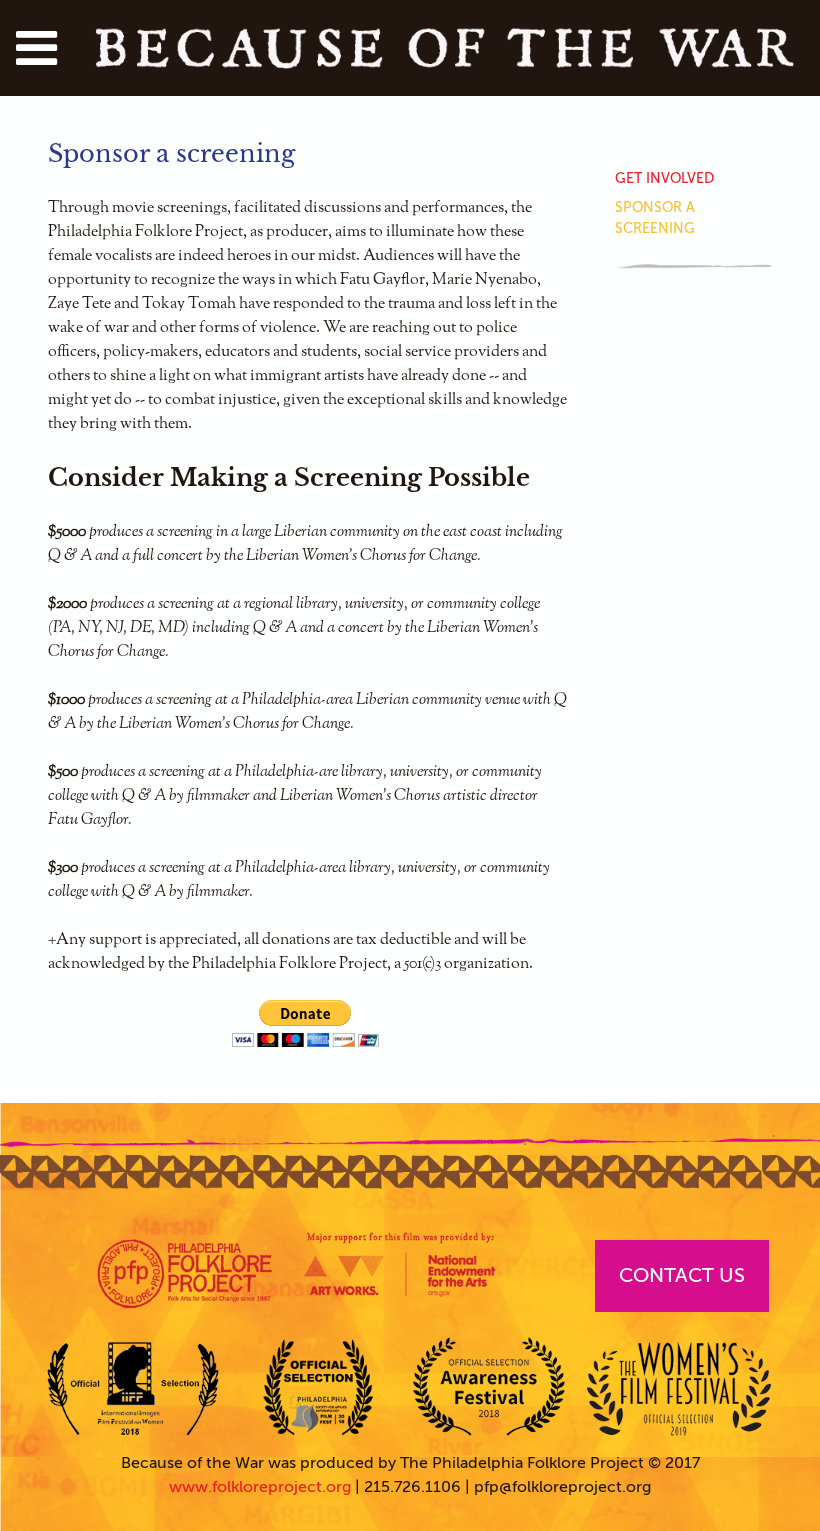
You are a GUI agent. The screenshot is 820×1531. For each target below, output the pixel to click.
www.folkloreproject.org (260, 1487)
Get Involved (664, 178)
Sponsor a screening (655, 218)
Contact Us (682, 1275)
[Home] (444, 48)
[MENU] (36, 60)
